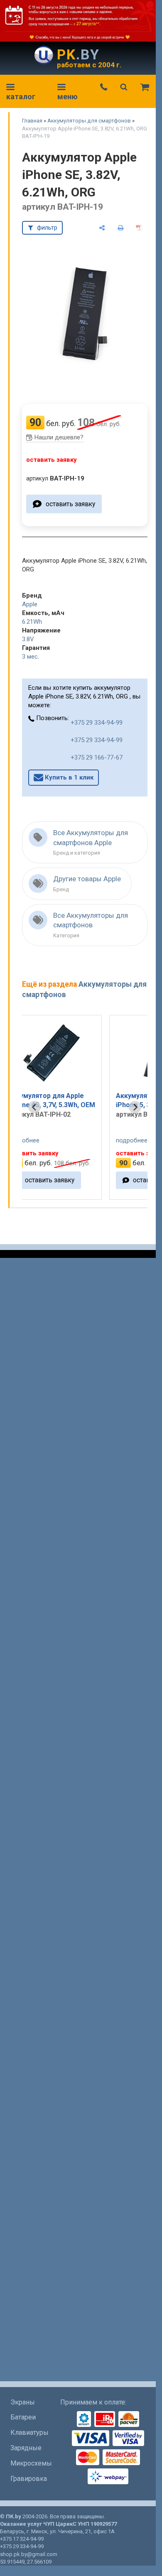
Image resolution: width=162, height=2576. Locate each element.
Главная (32, 121)
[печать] (121, 228)
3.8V (28, 639)
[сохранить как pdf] (139, 228)
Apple (30, 604)
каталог (21, 97)
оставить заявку (70, 504)
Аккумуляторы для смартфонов (89, 121)
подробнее (56, 1140)
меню (67, 97)
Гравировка (29, 2479)
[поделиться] (102, 228)
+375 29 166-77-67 (97, 757)
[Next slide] (135, 1107)
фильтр (47, 228)
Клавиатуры (29, 2433)
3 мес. (31, 657)
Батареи (23, 2417)
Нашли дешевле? (59, 437)
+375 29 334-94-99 (97, 723)
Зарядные (26, 2448)
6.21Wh (32, 622)
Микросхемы (31, 2463)
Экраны (23, 2402)
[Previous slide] (34, 1107)
